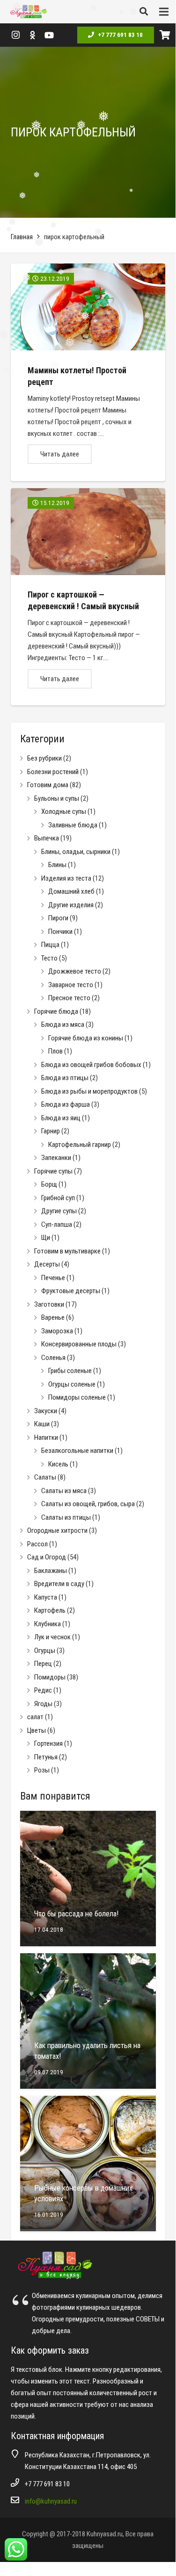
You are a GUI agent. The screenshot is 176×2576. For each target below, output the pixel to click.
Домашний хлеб (71, 891)
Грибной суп (58, 1198)
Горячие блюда (56, 1011)
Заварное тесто (71, 985)
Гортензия (48, 1743)
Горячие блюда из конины (86, 1038)
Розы (42, 1770)
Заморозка (57, 1331)
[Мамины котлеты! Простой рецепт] (88, 372)
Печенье (53, 1278)
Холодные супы (64, 811)
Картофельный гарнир (80, 1145)
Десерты (47, 1264)
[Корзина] (165, 35)
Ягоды (43, 1704)
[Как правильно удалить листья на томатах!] (88, 2021)
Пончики (60, 932)
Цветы (37, 1730)
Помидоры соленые (77, 1397)
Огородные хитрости (57, 1530)
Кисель (58, 1464)
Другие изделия (71, 905)
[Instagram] (15, 35)
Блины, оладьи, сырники (76, 852)
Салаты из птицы (66, 1517)
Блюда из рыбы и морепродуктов (89, 1091)
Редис (43, 1690)
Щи (46, 1238)
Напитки (46, 1437)
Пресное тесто (69, 998)
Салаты (45, 1477)
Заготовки (49, 1304)
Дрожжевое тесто (75, 971)
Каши (42, 1424)
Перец (43, 1664)
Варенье (53, 1317)
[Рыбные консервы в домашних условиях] (88, 2163)
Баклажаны (51, 1571)
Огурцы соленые (72, 1384)
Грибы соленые (70, 1371)
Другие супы (59, 1211)
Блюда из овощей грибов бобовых (91, 1065)
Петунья (46, 1757)
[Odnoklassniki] (32, 35)
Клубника (48, 1624)
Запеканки (56, 1158)
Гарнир (51, 1131)
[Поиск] (144, 12)
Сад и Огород (47, 1557)
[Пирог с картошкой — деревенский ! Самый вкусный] (88, 597)
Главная (22, 237)
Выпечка (47, 838)
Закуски (46, 1411)
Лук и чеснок (52, 1637)
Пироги (58, 918)
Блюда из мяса (63, 1025)
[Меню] (164, 12)
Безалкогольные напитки (77, 1451)
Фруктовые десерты (71, 1291)
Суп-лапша (57, 1224)
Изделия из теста (66, 878)
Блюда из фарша (66, 1104)
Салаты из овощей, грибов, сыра (88, 1504)
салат (35, 1717)
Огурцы (45, 1651)
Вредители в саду (59, 1584)
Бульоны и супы (57, 798)
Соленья (53, 1358)
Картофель (50, 1610)
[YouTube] (49, 35)
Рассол (37, 1544)
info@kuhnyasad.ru (51, 2501)
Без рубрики (44, 758)
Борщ (49, 1184)
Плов (55, 1051)
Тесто (49, 958)
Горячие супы (53, 1171)
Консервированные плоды (79, 1344)
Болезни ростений (53, 772)
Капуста (46, 1597)
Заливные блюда (73, 825)
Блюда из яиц (61, 1118)
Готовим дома (48, 785)
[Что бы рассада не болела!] (88, 1879)
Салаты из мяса (64, 1491)
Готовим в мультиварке (67, 1251)
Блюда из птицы (65, 1078)
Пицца (50, 945)
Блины (57, 865)
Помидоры (50, 1677)
